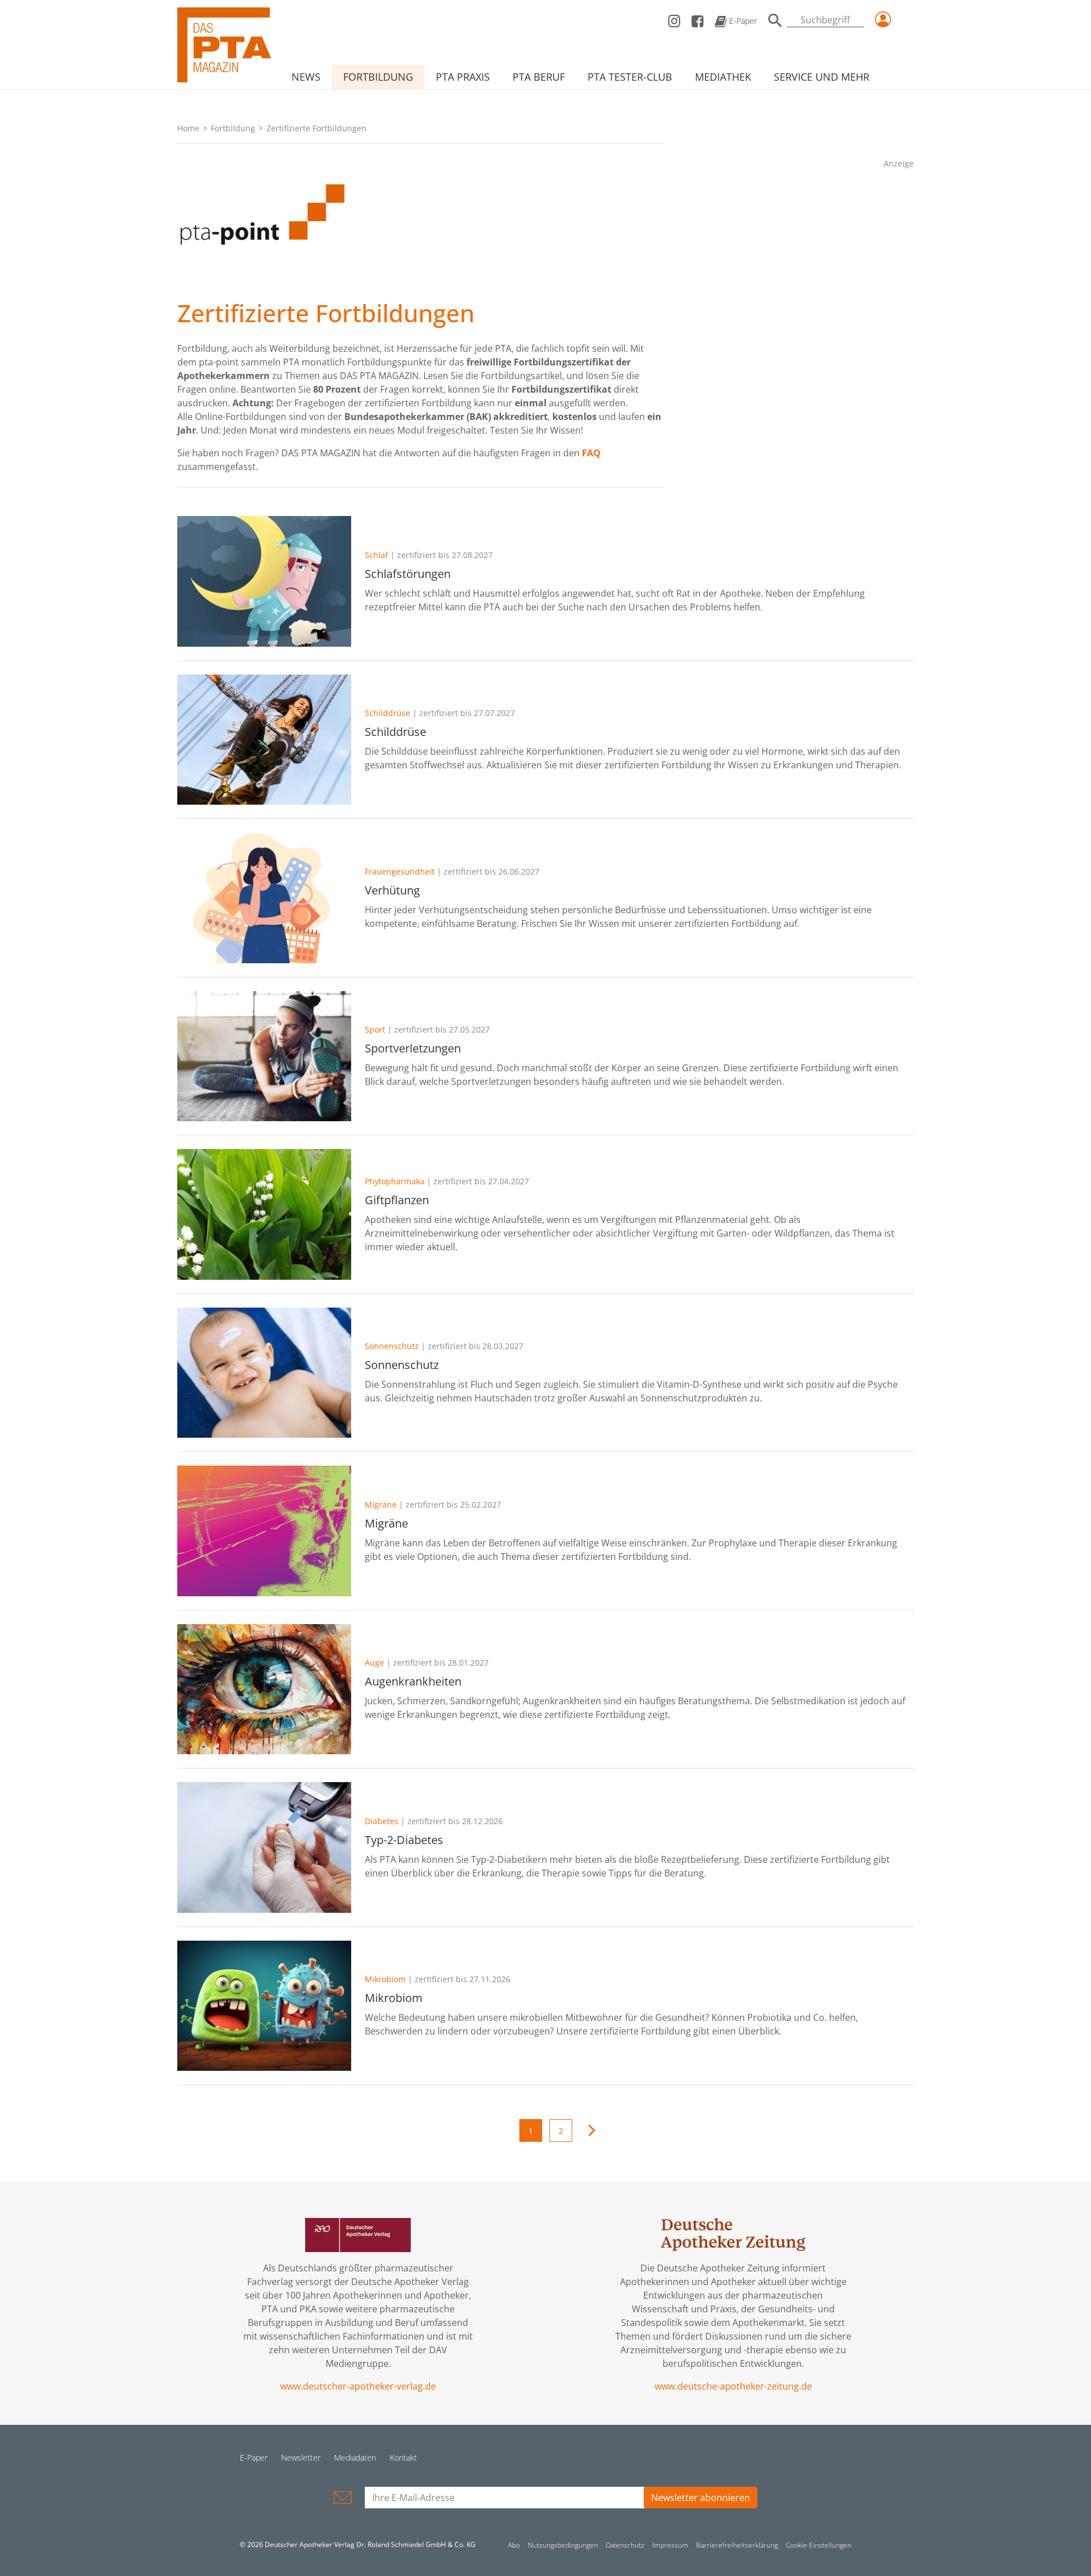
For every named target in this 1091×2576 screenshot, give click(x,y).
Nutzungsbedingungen (563, 2545)
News (306, 77)
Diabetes (382, 1821)
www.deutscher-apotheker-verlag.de (358, 2386)
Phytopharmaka (395, 1181)
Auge (374, 1662)
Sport (375, 1029)
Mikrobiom (385, 1979)
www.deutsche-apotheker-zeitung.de (733, 2386)
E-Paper (742, 21)
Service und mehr (822, 77)
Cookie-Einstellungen (819, 2545)
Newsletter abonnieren (701, 2498)
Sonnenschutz (392, 1346)
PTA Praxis (463, 77)
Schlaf (376, 555)
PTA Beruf (539, 77)
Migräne (381, 1505)
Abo (514, 2545)
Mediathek (723, 77)
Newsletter (301, 2458)
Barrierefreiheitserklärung (737, 2545)
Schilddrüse (388, 713)
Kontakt (403, 2458)
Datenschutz (625, 2545)
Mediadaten (355, 2458)
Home (188, 128)
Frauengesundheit (400, 871)
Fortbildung (378, 77)
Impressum (670, 2545)
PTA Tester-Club (630, 77)
